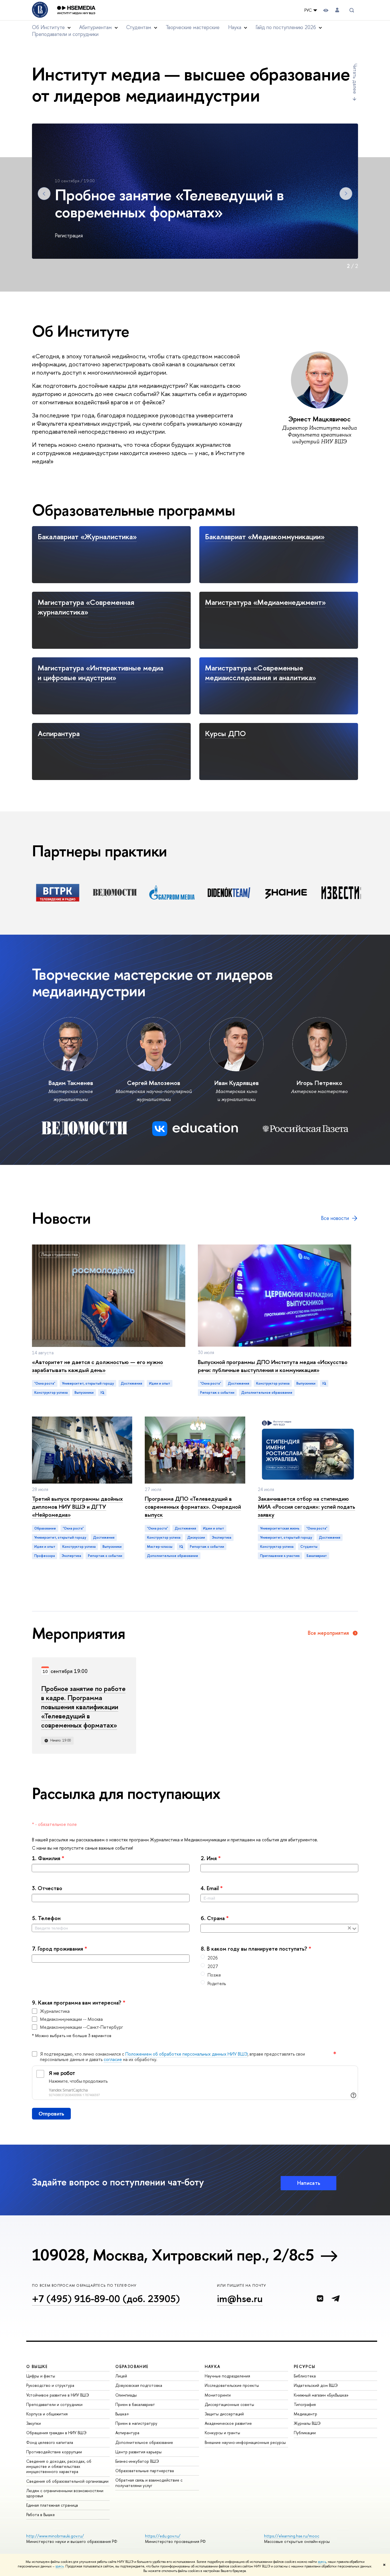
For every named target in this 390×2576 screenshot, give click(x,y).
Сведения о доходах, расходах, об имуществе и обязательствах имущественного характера (59, 2466)
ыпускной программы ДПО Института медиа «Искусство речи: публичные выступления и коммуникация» (273, 1366)
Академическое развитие (228, 2423)
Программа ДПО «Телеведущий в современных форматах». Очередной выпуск (193, 1507)
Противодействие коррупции (54, 2452)
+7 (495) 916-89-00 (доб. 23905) (106, 2299)
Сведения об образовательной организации (67, 2481)
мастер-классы (160, 1547)
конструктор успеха (51, 1393)
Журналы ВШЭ (307, 2423)
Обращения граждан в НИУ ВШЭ (56, 2433)
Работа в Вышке (41, 2515)
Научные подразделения (227, 2376)
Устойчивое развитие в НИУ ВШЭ (58, 2395)
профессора (45, 1556)
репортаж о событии (217, 1393)
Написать (309, 2183)
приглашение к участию (280, 1556)
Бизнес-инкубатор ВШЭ (137, 2461)
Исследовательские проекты (232, 2385)
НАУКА (213, 2366)
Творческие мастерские (193, 27)
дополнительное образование (267, 1393)
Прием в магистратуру (136, 2423)
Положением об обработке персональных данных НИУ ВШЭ (186, 2054)
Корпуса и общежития (47, 2414)
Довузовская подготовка (139, 2385)
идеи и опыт (160, 1383)
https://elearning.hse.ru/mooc (292, 2536)
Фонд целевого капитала (50, 2442)
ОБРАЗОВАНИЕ (132, 2366)
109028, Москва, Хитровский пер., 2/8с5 (173, 2255)
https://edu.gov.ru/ (163, 2536)
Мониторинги (218, 2395)
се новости (335, 1218)
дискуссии (196, 1537)
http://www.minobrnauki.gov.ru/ (55, 2536)
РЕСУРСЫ (305, 2366)
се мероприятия (328, 1633)
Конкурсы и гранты (222, 2433)
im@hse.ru (240, 2299)
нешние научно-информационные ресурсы (245, 2442)
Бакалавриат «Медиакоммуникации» (265, 537)
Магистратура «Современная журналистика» (86, 607)
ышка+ (122, 2414)
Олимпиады (126, 2395)
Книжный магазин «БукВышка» (321, 2395)
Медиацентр (305, 2414)
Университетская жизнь (280, 1528)
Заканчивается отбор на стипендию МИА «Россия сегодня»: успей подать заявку (306, 1507)
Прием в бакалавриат (135, 2404)
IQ (102, 1393)
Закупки (34, 2423)
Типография (305, 2404)
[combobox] (274, 1929)
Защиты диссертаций (224, 2414)
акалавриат (317, 1556)
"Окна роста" (45, 1383)
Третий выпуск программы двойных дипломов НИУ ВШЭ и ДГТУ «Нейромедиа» (77, 1507)
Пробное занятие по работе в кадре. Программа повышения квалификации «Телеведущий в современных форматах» (83, 1707)
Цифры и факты (41, 2376)
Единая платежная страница (52, 2505)
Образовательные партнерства (145, 2471)
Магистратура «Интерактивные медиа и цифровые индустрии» (100, 673)
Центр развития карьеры (138, 2452)
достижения (131, 1383)
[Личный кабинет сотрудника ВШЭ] (337, 10)
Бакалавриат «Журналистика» (87, 537)
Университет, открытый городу (88, 1383)
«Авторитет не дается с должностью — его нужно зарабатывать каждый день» (97, 1366)
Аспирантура (59, 733)
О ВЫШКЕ (37, 2366)
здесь (322, 2562)
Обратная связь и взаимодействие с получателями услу (149, 2483)
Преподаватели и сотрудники (65, 34)
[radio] (279, 1958)
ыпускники (84, 1393)
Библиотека (305, 2376)
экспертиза (71, 1556)
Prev (44, 194)
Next (346, 194)
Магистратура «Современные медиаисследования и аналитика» (261, 673)
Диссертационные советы (229, 2404)
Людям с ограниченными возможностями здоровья (65, 2493)
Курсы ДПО (225, 733)
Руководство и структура (50, 2385)
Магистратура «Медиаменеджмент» (265, 602)
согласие (113, 2059)
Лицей (121, 2376)
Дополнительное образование (144, 2442)
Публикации (305, 2433)
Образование (45, 1528)
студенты (309, 1547)
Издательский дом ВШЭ (316, 2385)
